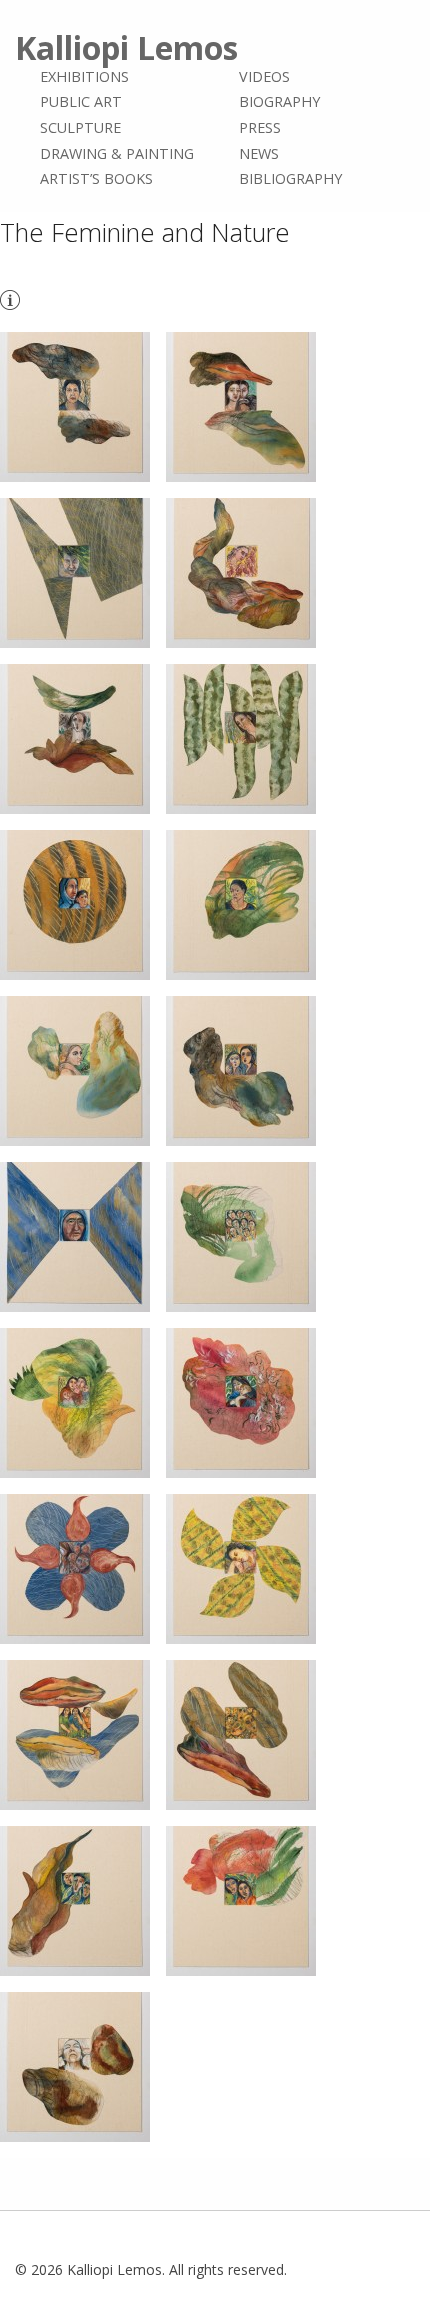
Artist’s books (96, 178)
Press (260, 127)
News (259, 153)
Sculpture (80, 127)
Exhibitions (84, 76)
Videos (264, 76)
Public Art (81, 102)
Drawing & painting (117, 153)
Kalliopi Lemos (126, 47)
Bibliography (290, 178)
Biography (279, 102)
